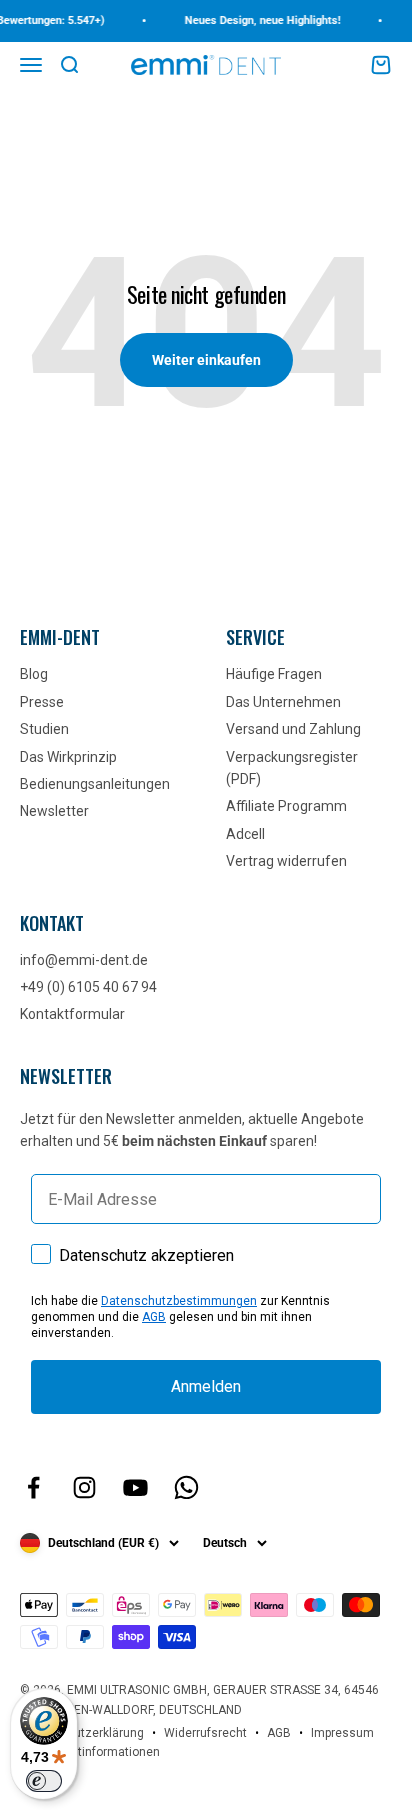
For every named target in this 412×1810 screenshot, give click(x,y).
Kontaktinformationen (100, 1752)
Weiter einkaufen (206, 360)
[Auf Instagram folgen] (84, 1487)
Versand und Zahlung (293, 729)
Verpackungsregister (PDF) (292, 768)
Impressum (342, 1733)
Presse (42, 702)
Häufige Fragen (274, 674)
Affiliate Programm (286, 806)
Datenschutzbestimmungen (179, 1301)
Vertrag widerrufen (286, 861)
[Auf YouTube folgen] (135, 1487)
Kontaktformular (72, 1014)
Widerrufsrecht (205, 1733)
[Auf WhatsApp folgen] (186, 1487)
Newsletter (54, 811)
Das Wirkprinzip (68, 757)
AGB (154, 1317)
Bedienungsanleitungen (95, 784)
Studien (44, 729)
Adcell (245, 834)
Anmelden (206, 1386)
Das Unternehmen (283, 702)
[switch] (44, 1781)
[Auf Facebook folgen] (33, 1487)
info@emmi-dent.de (84, 960)
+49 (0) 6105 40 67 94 (88, 987)
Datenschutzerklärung (82, 1733)
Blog (34, 674)
